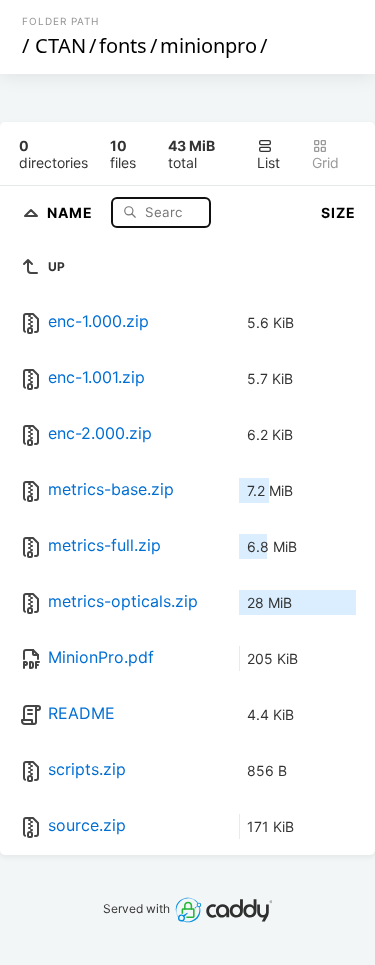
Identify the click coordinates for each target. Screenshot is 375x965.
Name (72, 211)
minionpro (208, 45)
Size (338, 212)
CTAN (60, 45)
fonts (123, 45)
